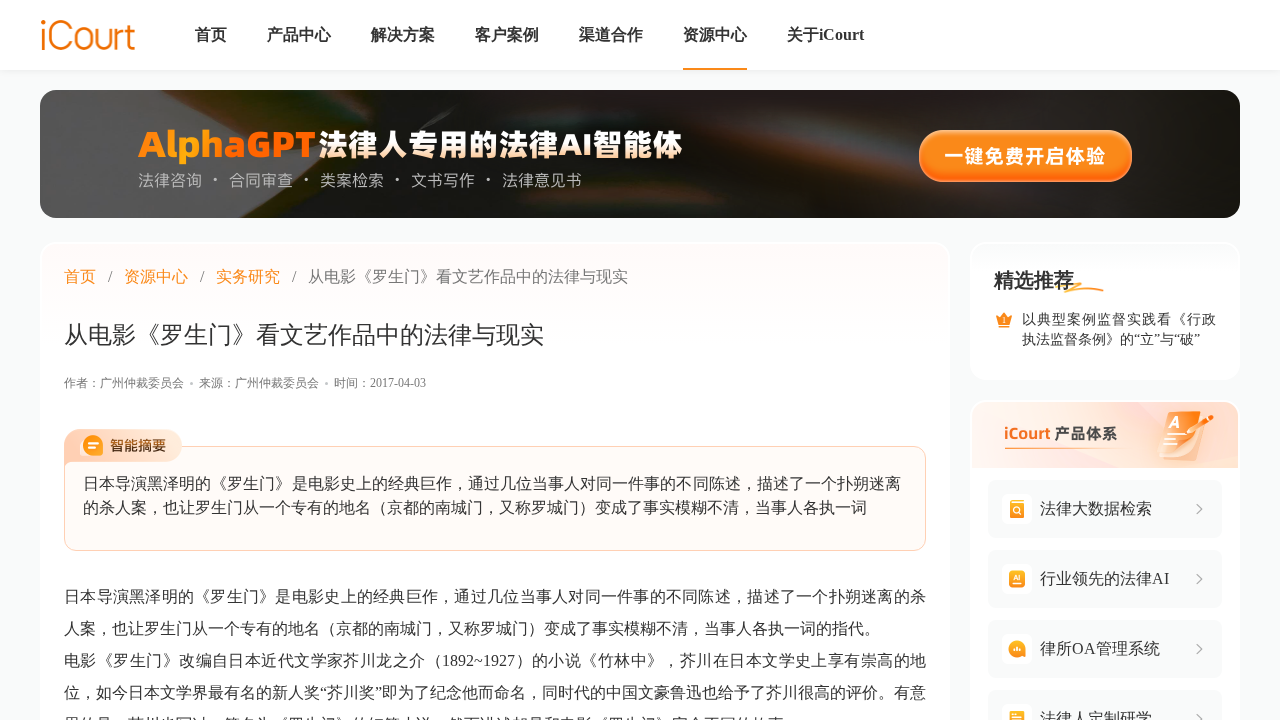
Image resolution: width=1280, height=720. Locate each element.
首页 (80, 276)
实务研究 (248, 276)
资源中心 (156, 276)
